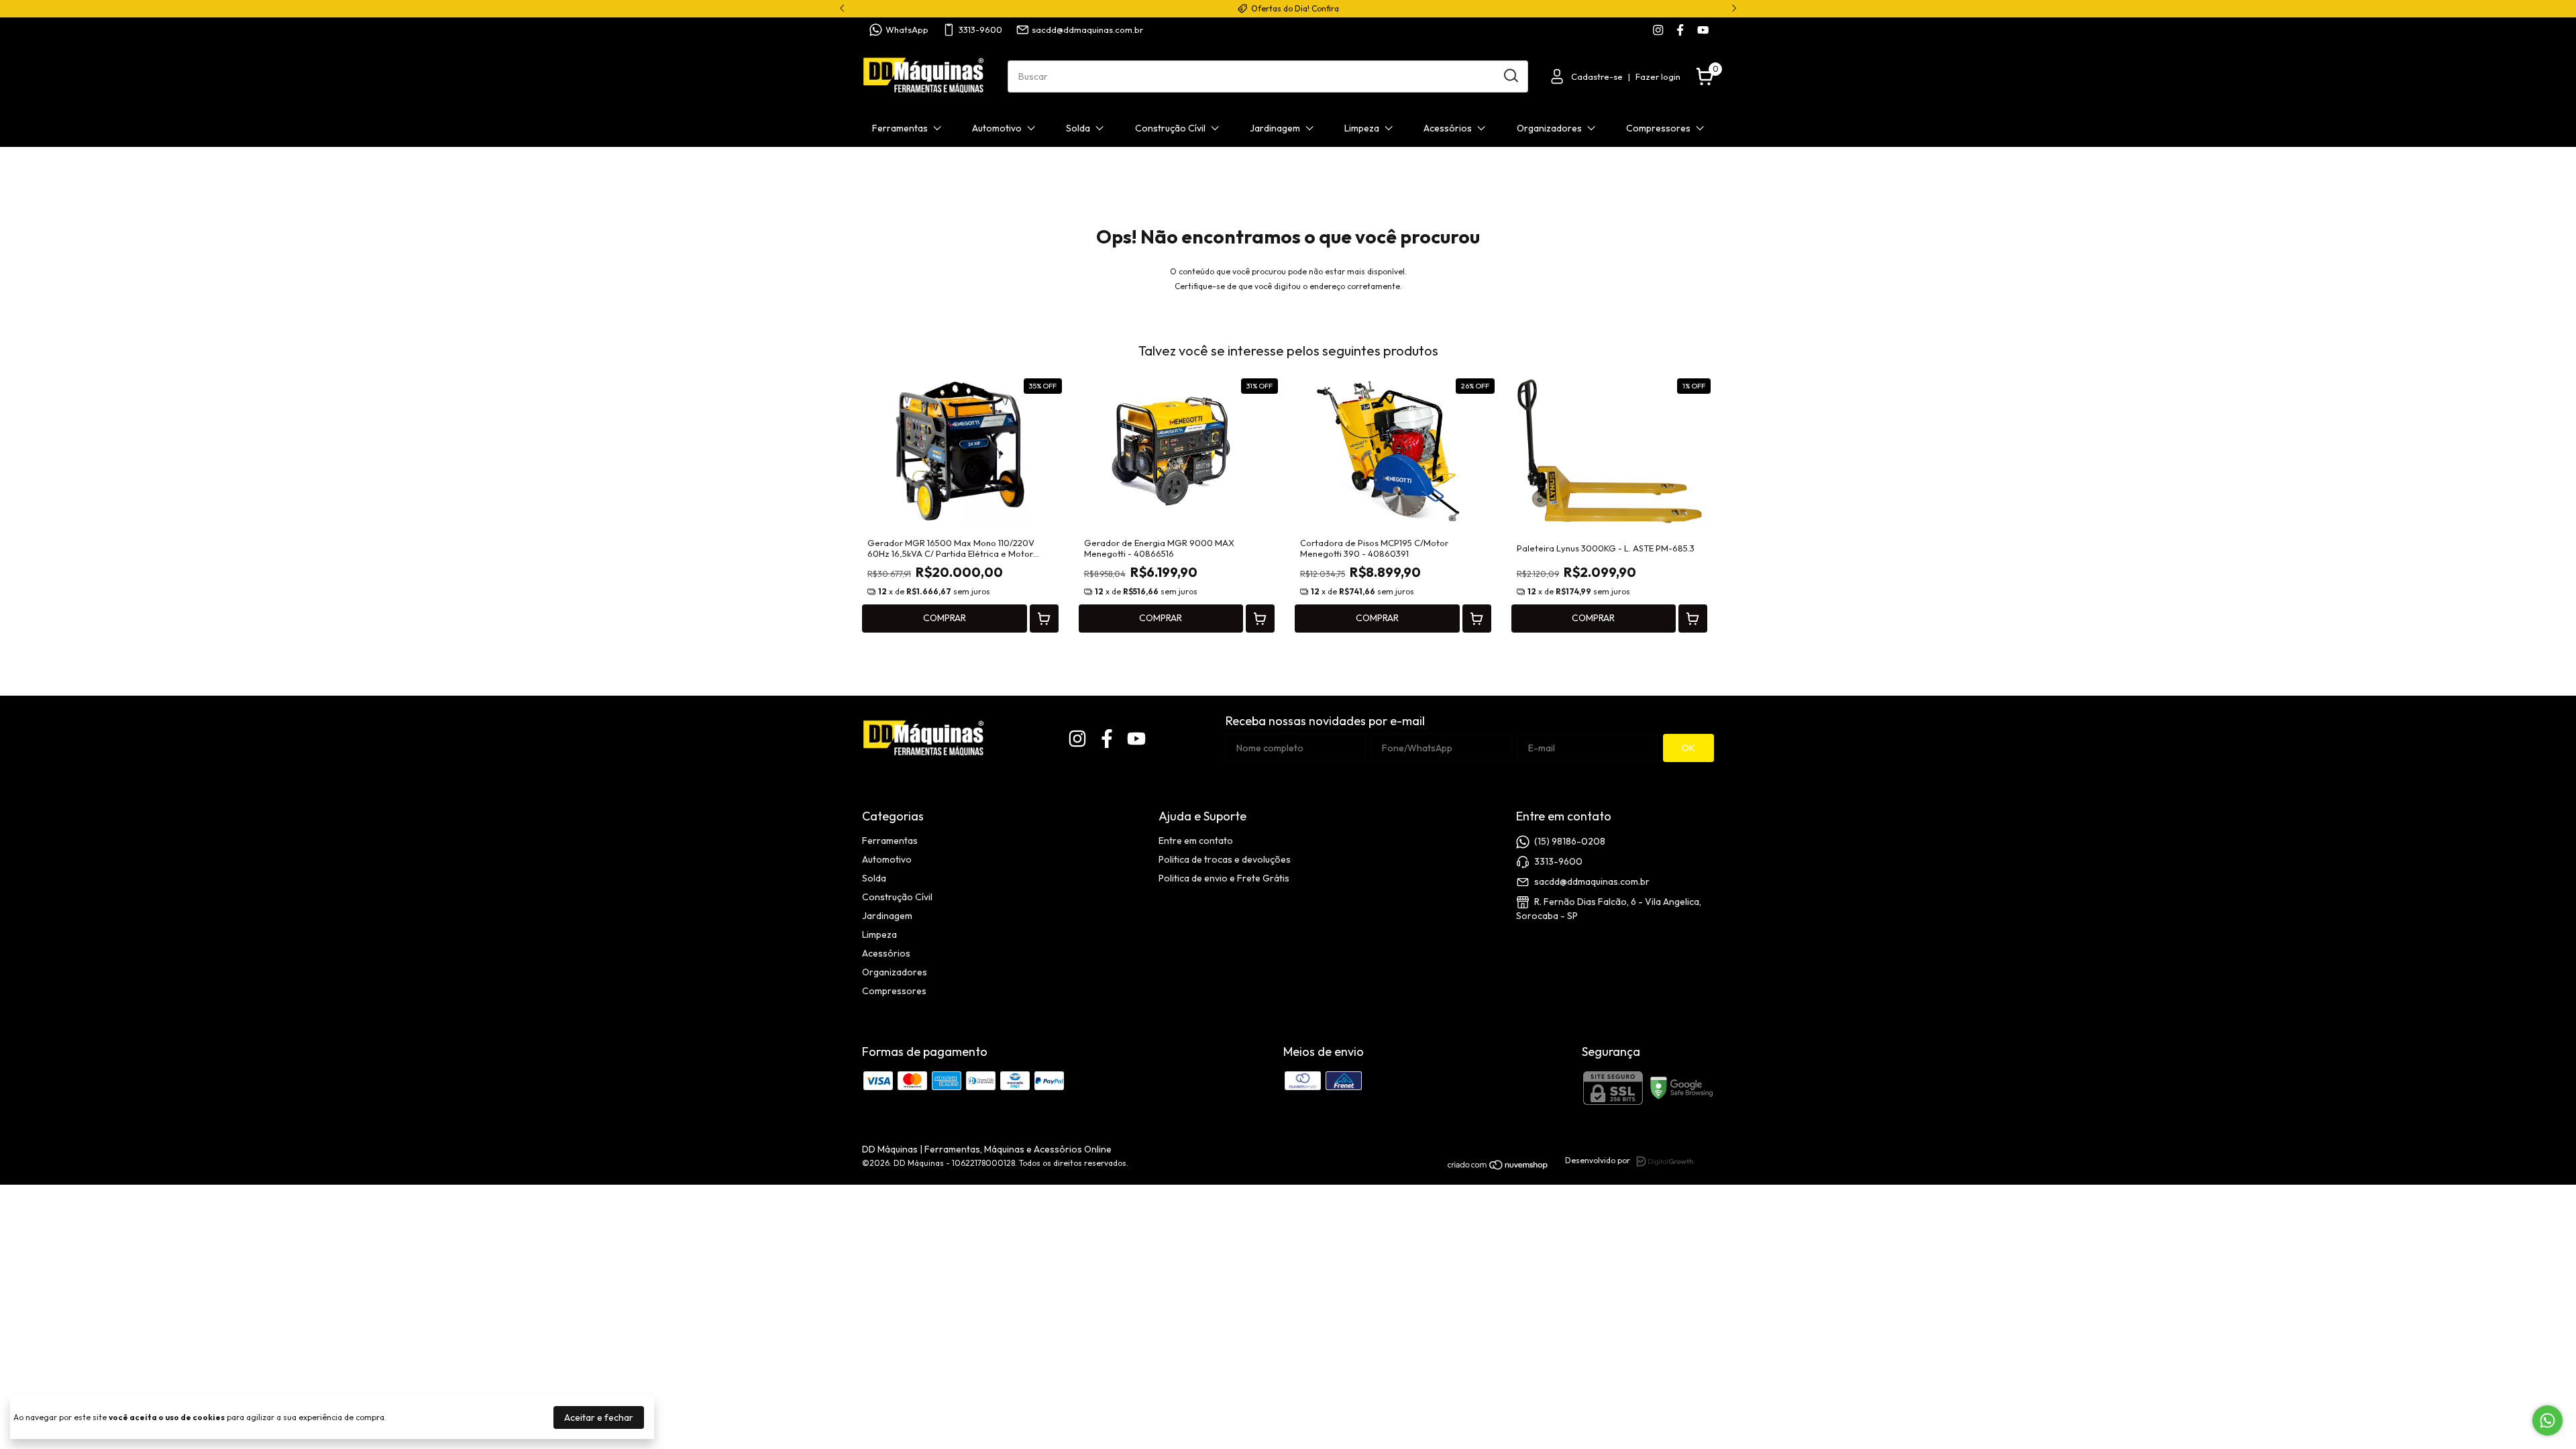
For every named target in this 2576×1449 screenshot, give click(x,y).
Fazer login (1658, 76)
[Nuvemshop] (1498, 1167)
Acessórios (1448, 128)
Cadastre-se (1597, 76)
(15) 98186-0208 (1570, 841)
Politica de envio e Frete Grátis (1224, 878)
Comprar (945, 618)
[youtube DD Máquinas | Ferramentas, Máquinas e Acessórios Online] (1703, 30)
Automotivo (997, 128)
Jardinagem (1275, 128)
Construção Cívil (1170, 128)
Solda (1078, 128)
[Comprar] (1044, 619)
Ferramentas (900, 128)
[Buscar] (1510, 76)
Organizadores (1549, 128)
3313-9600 (980, 30)
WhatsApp (907, 30)
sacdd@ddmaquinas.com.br (1087, 30)
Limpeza (1362, 128)
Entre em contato (1196, 841)
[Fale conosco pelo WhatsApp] (2547, 1420)
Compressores (1658, 128)
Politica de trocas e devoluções (1225, 859)
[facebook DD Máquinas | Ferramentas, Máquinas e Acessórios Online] (1680, 30)
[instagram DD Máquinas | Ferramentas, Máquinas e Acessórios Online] (1658, 30)
